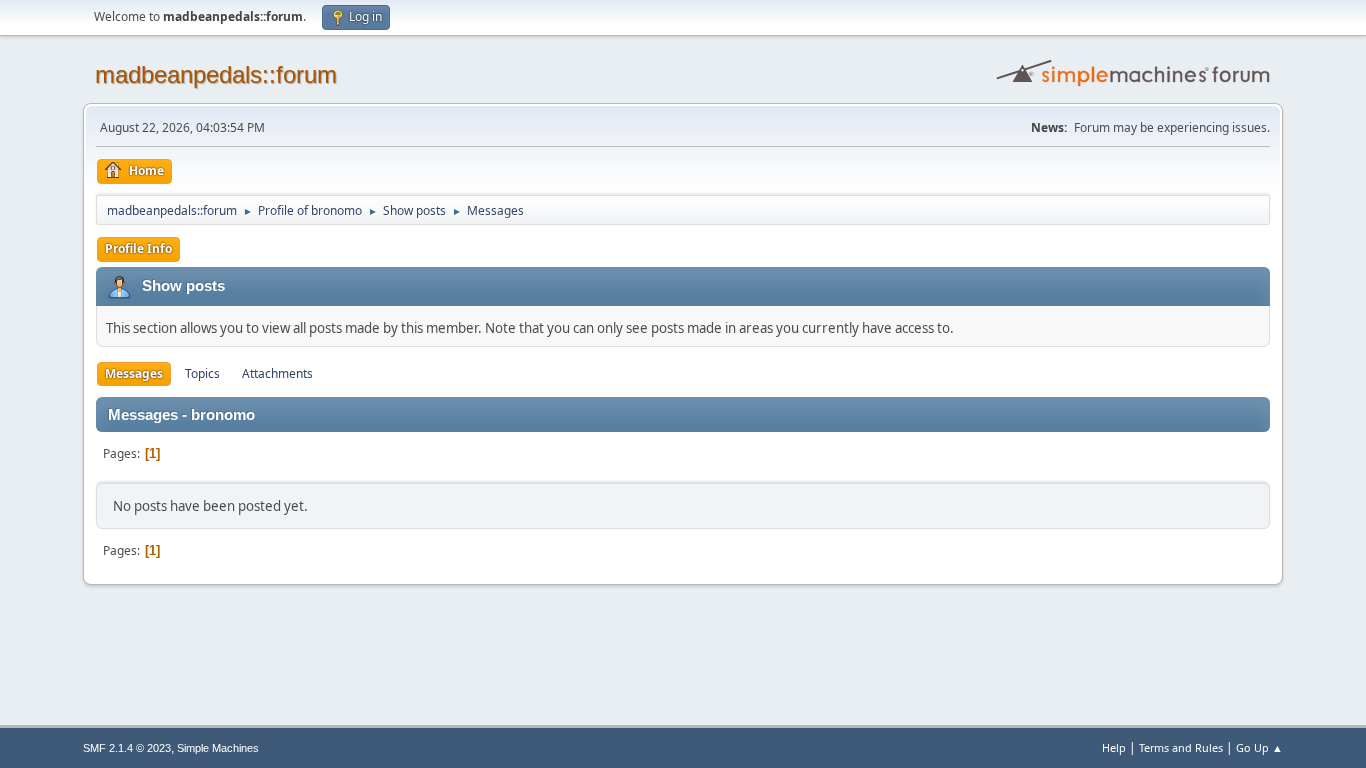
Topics (202, 373)
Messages (134, 373)
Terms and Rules (1181, 747)
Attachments (277, 373)
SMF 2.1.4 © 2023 (127, 748)
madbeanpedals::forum (216, 74)
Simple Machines (218, 748)
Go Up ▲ (1259, 747)
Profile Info (138, 248)
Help (1114, 747)
